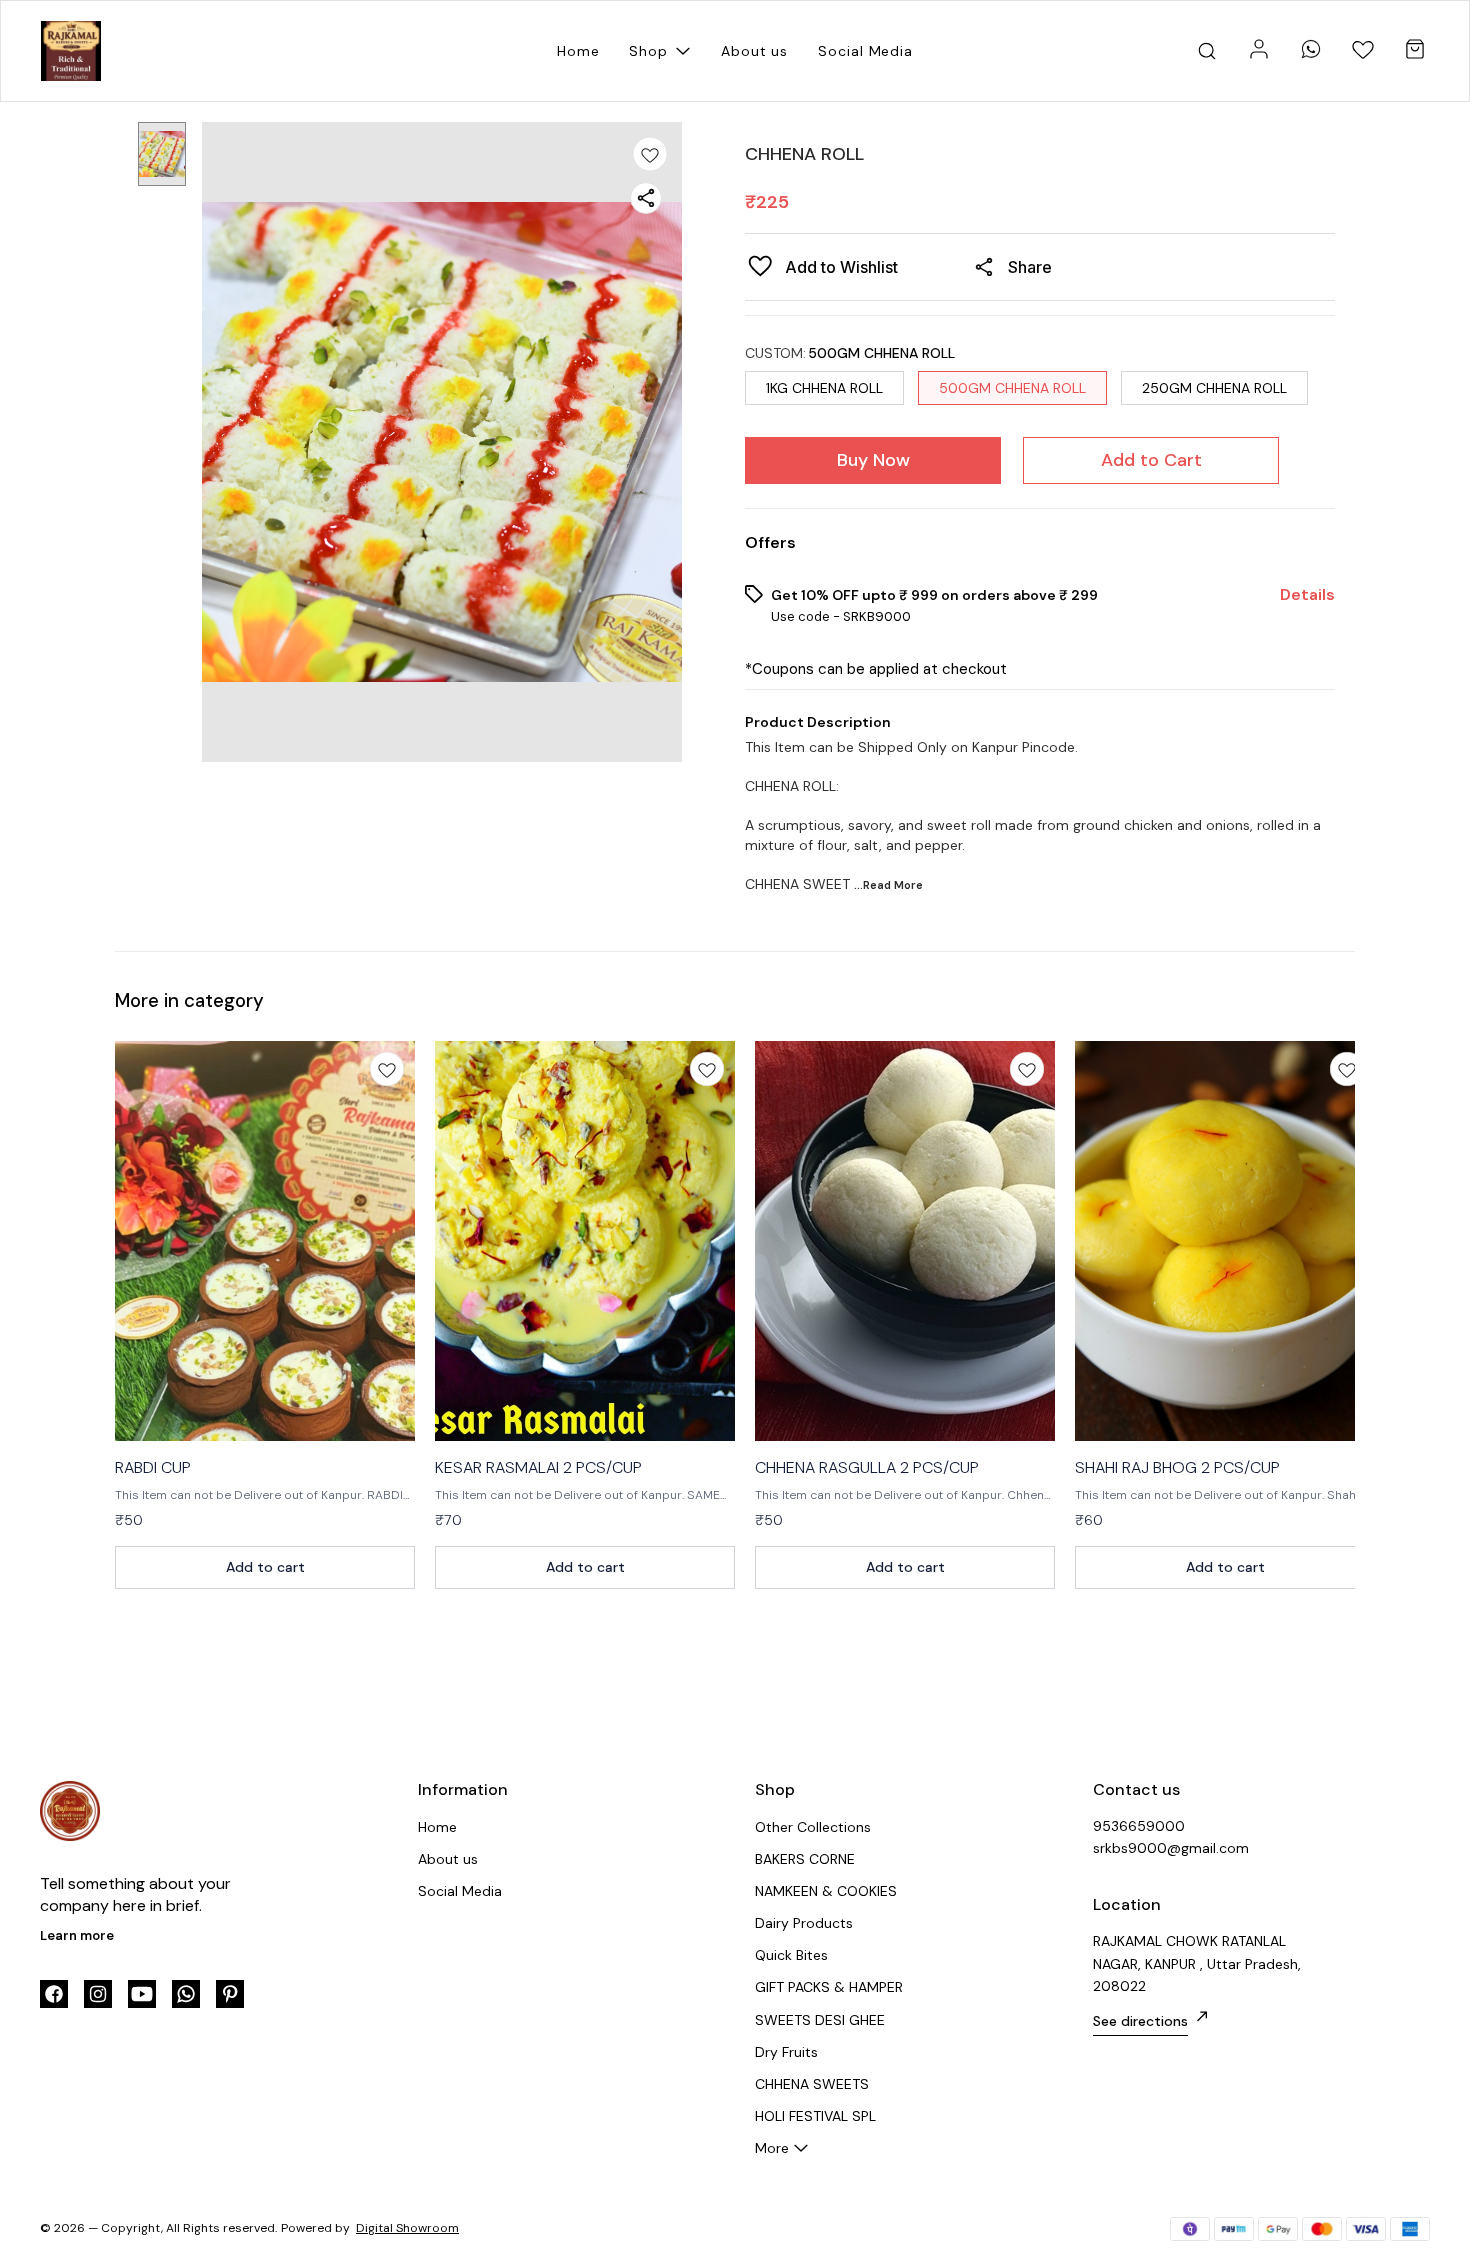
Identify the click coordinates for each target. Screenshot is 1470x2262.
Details (1307, 595)
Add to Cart (1151, 460)
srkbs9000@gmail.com (1171, 1848)
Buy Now (873, 460)
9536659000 (1139, 1826)
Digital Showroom (407, 2228)
